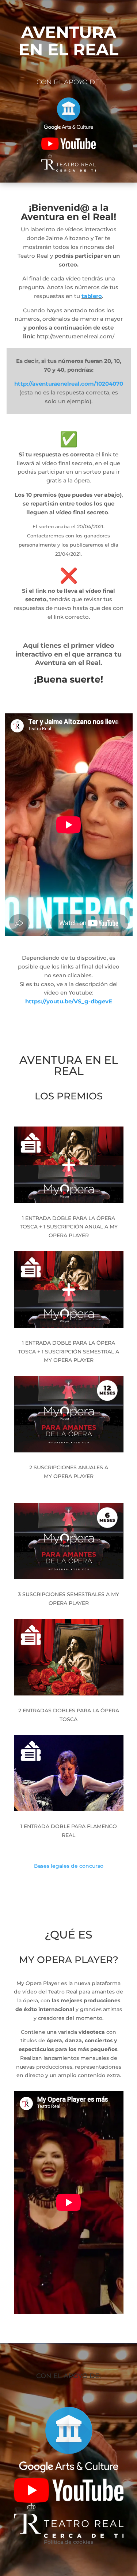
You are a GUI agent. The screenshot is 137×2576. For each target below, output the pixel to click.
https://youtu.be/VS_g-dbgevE (69, 1001)
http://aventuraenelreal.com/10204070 (69, 384)
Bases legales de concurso (69, 1866)
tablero (92, 296)
